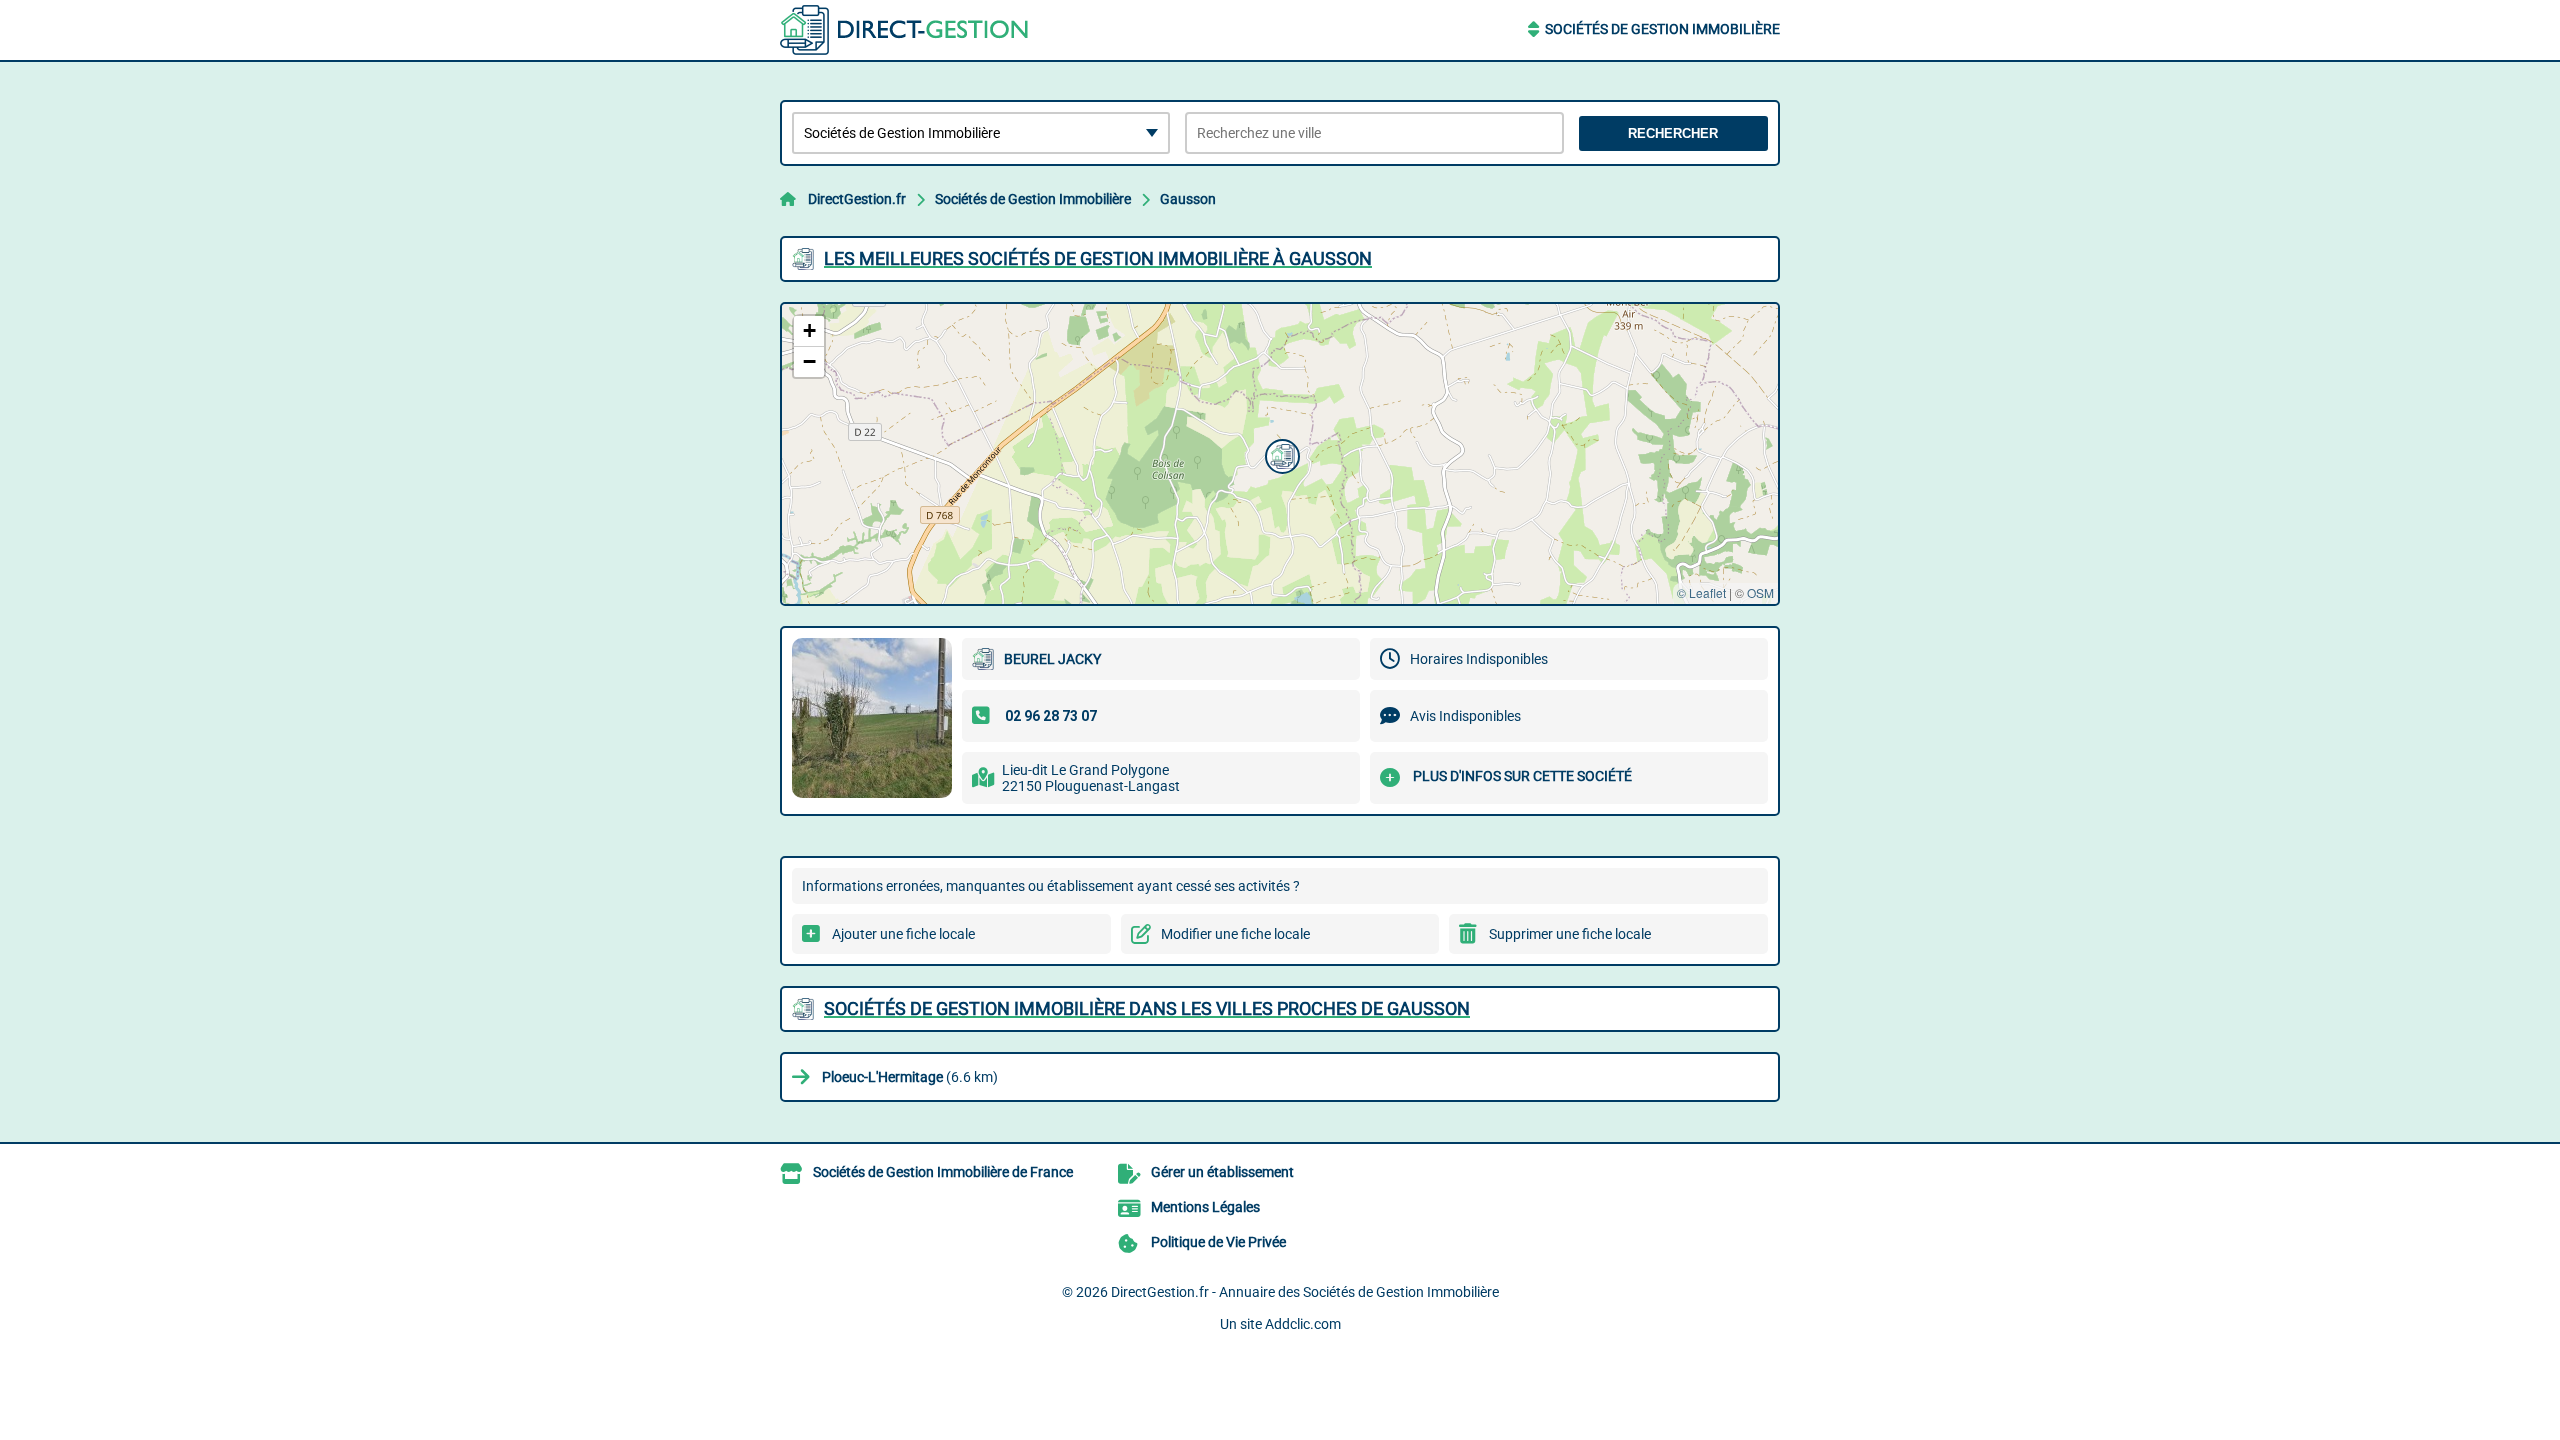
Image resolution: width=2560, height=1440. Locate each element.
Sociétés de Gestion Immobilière (1662, 29)
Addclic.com (1303, 1324)
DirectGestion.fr (857, 199)
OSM (1760, 592)
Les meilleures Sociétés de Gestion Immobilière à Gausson (1098, 258)
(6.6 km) (910, 1077)
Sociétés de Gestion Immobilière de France (943, 1172)
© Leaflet (1701, 592)
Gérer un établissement (1222, 1172)
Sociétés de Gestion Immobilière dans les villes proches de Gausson (1147, 1008)
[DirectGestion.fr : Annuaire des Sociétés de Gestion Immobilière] (905, 30)
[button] (1280, 454)
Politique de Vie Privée (1218, 1242)
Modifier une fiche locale (1235, 934)
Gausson (1188, 199)
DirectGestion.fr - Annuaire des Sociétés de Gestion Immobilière (1305, 1292)
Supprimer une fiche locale (1570, 934)
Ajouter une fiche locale (903, 934)
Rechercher (1673, 133)
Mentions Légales (1205, 1207)
